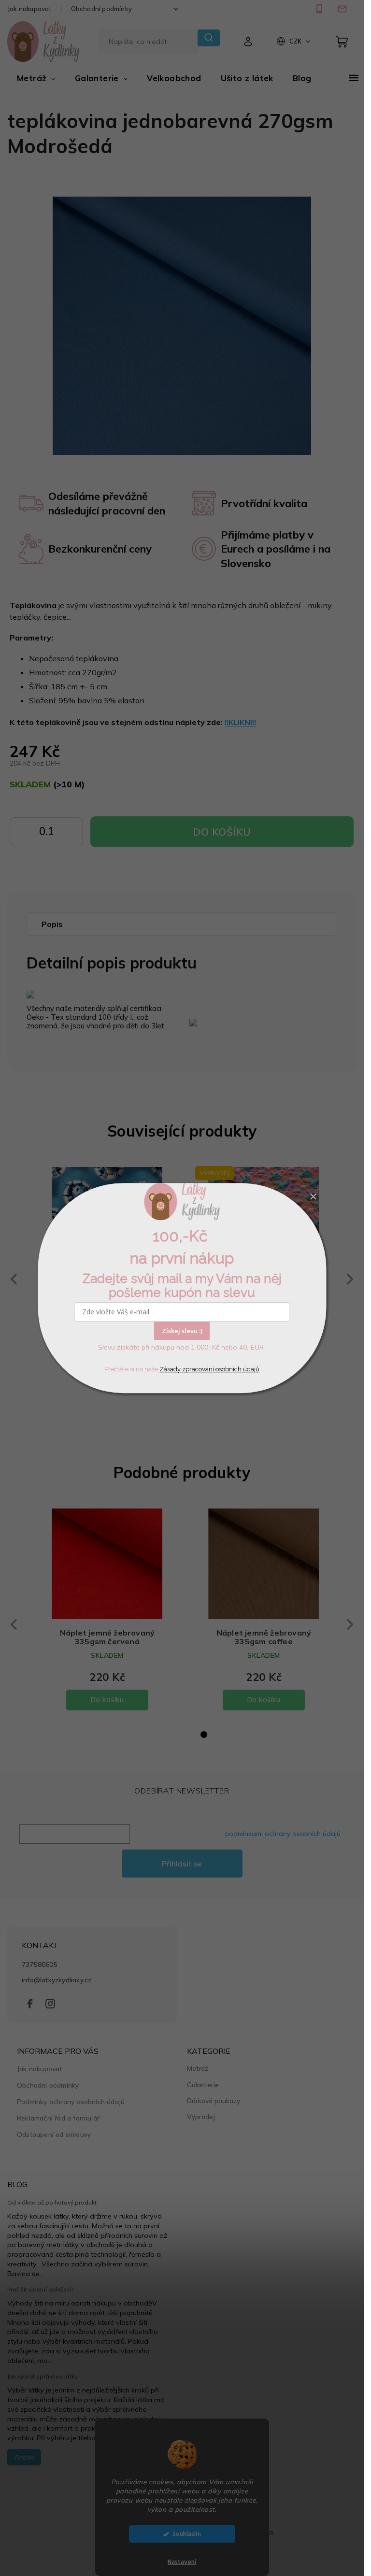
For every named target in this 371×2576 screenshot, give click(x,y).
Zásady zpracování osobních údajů (209, 1369)
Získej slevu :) (182, 1331)
